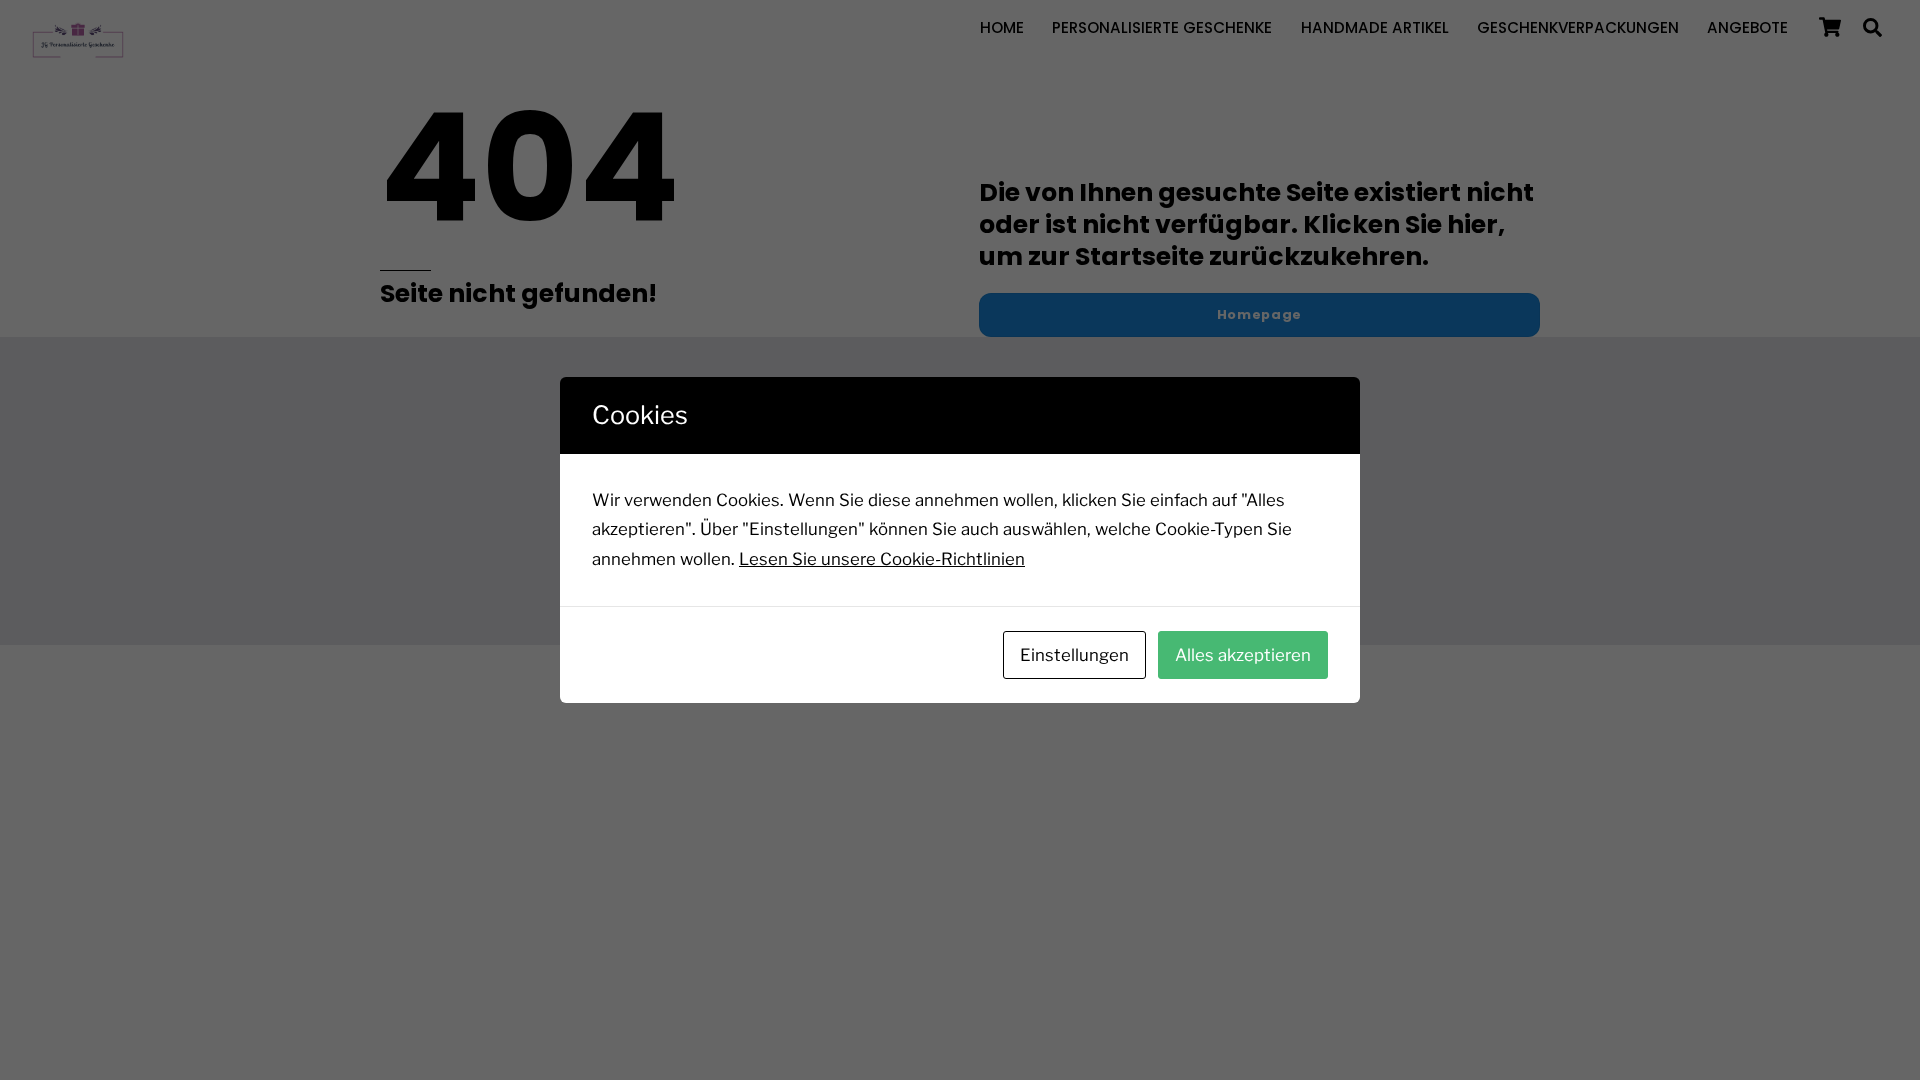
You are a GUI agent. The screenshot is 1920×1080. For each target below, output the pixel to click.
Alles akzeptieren (1243, 655)
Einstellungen (1074, 655)
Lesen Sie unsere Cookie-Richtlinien (882, 559)
